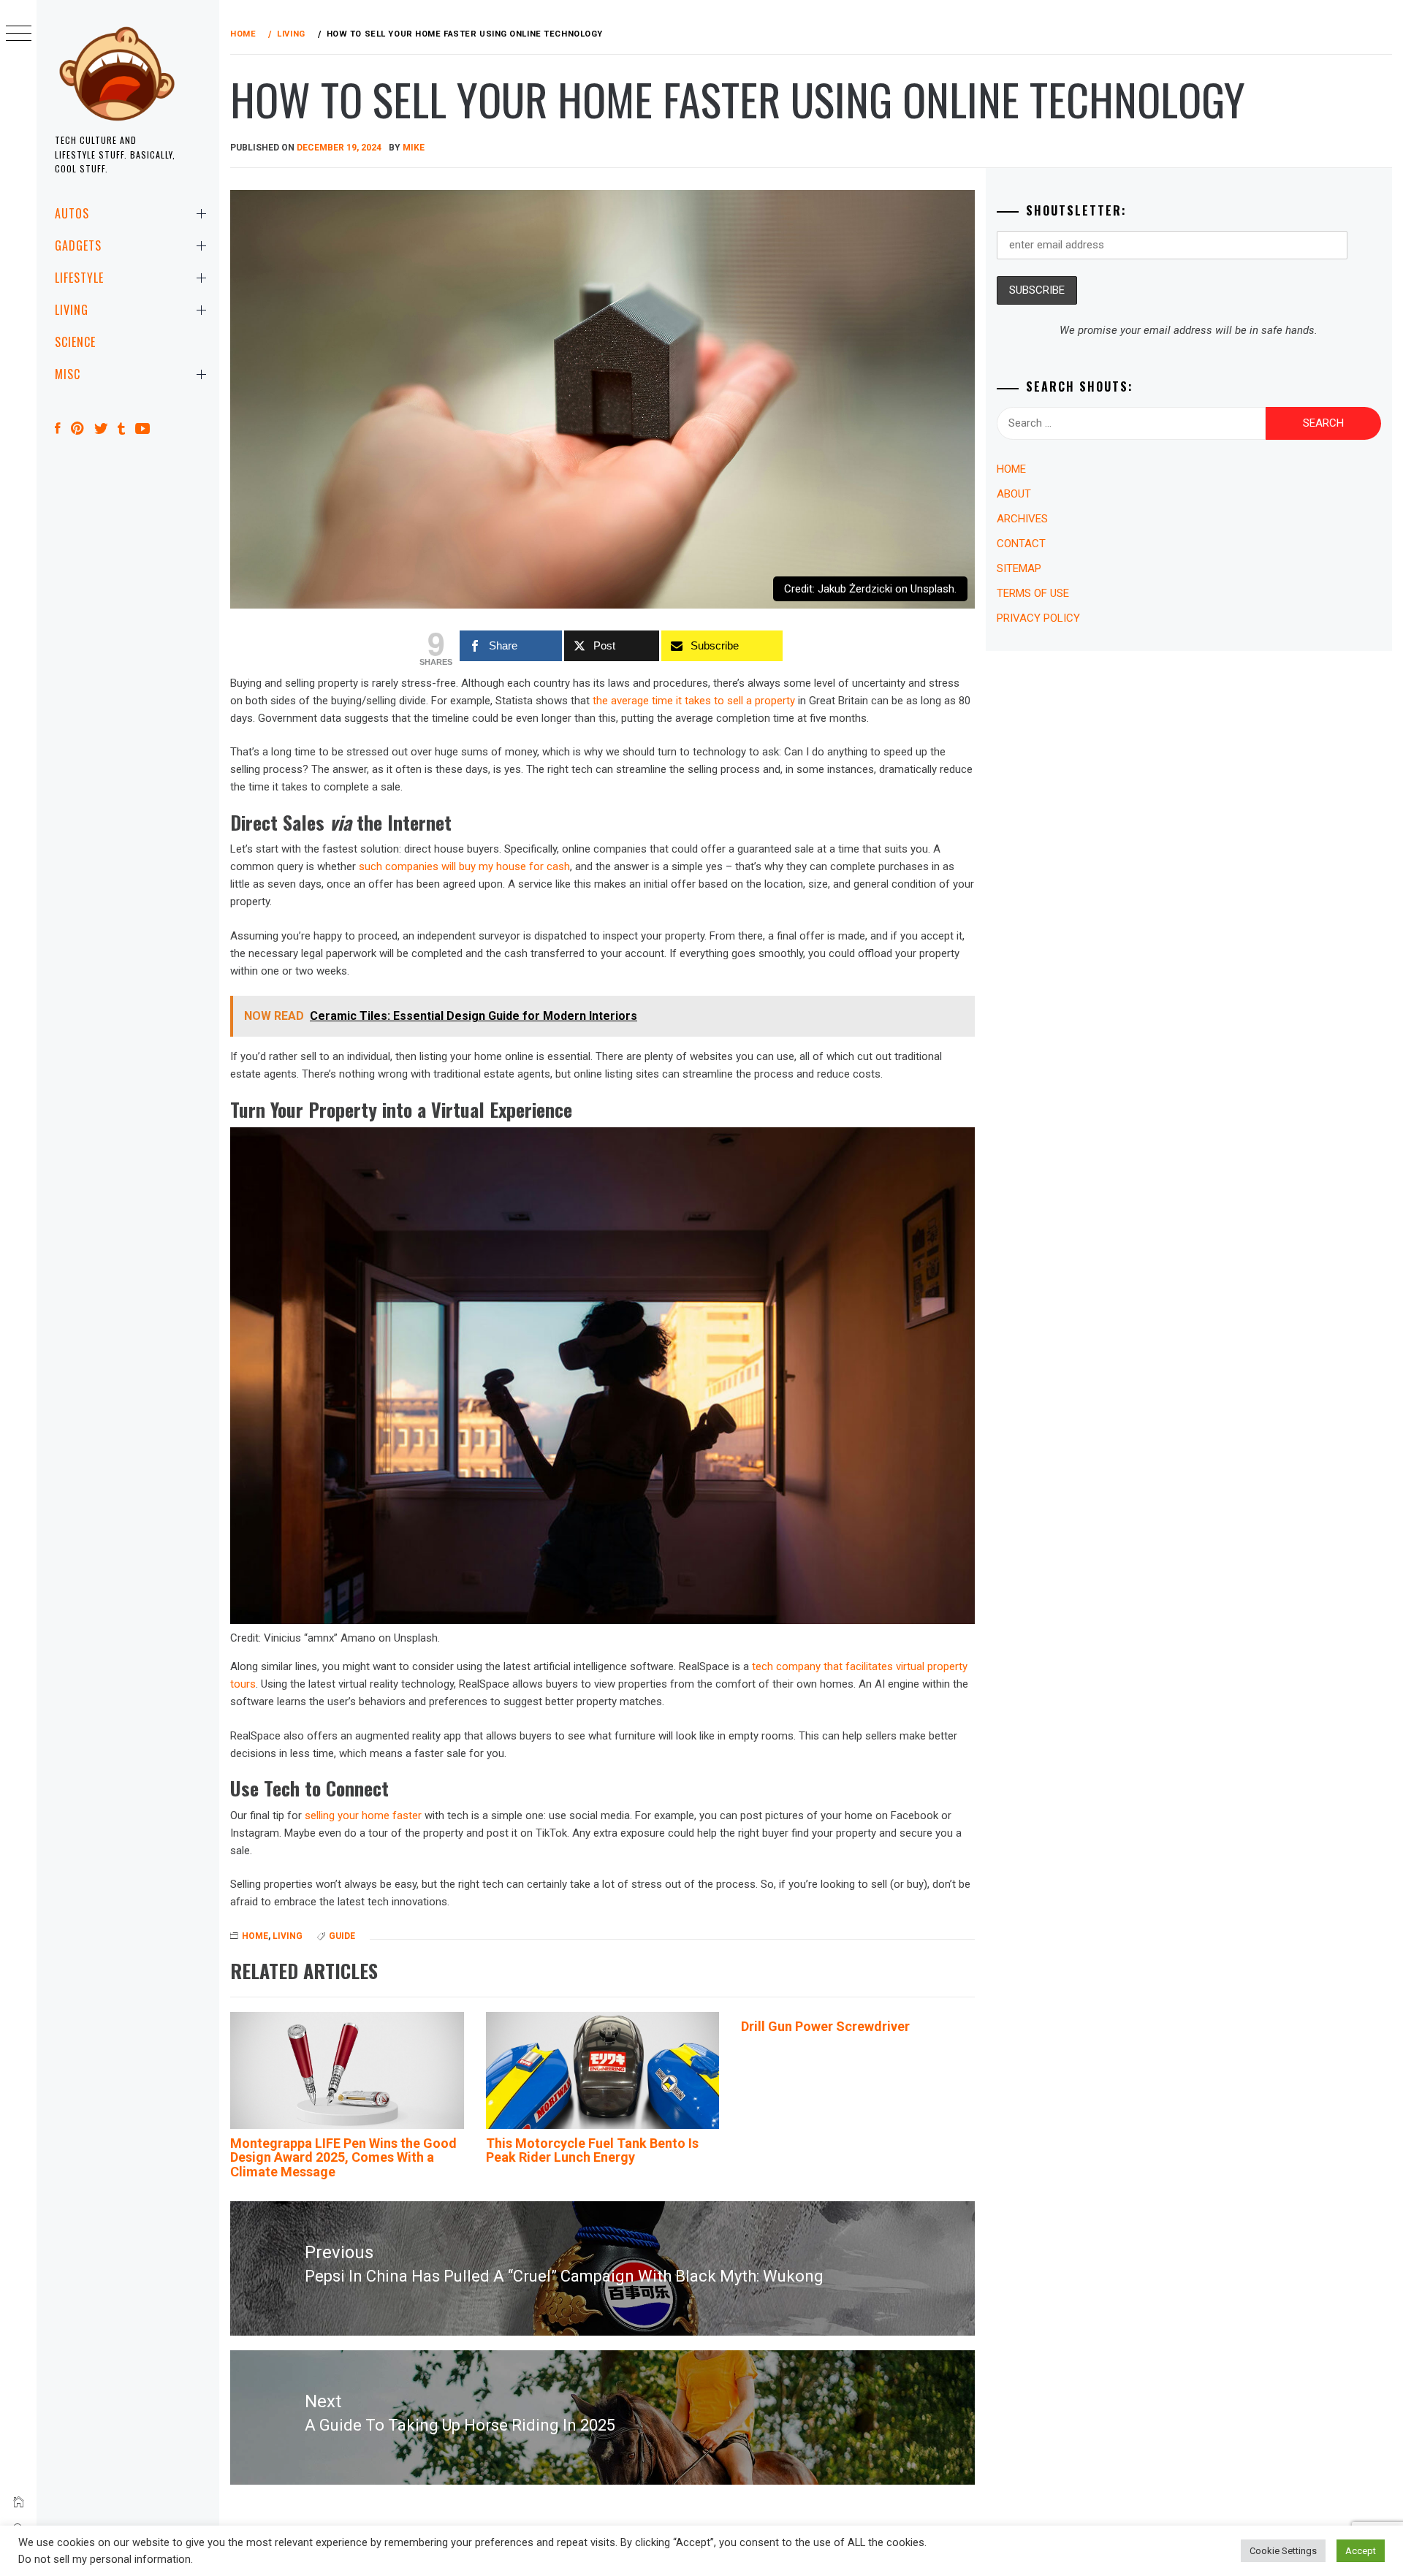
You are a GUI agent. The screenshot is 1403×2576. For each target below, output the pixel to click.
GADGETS (78, 245)
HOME (255, 1936)
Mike (414, 148)
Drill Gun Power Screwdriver (825, 2026)
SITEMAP (1019, 568)
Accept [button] (1361, 2551)
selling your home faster (363, 1815)
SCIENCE (75, 342)
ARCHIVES (1022, 519)
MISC (68, 374)
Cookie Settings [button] (1283, 2551)
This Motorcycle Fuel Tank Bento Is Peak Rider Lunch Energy (592, 2150)
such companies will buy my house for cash (464, 866)
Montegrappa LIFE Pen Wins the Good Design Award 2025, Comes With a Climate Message (343, 2158)
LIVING (72, 310)
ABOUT (1014, 494)
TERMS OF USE (1033, 593)
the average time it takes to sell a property (694, 701)
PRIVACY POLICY (1038, 618)
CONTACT (1021, 544)
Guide (342, 1936)
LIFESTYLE (79, 278)
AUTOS (72, 213)
